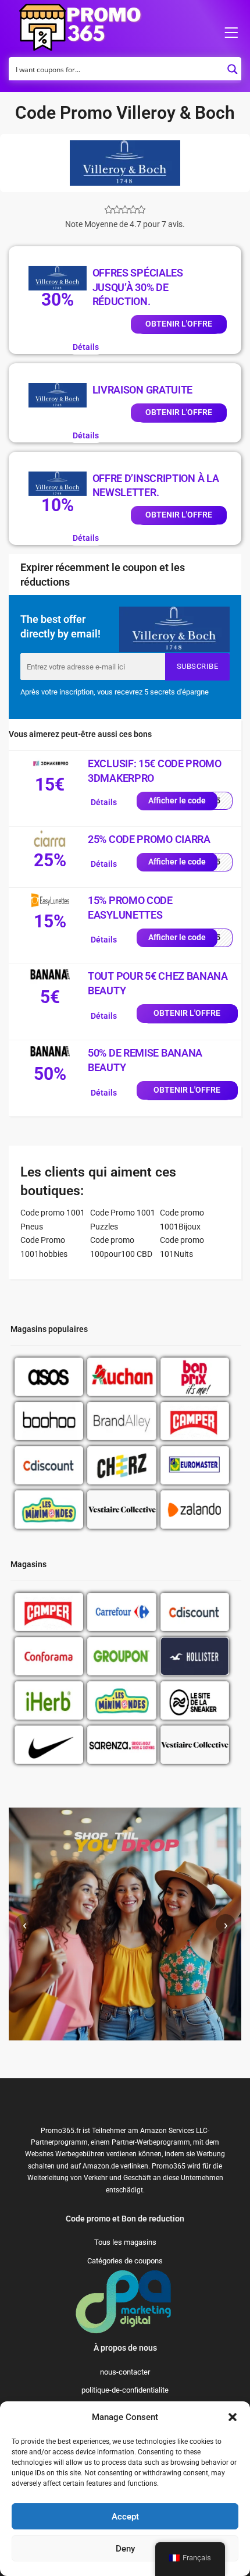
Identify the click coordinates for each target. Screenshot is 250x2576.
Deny (125, 2549)
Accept (125, 2517)
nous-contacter (125, 2372)
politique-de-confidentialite (125, 2390)
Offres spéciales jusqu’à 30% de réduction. (138, 287)
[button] (233, 2417)
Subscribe (198, 666)
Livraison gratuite (143, 390)
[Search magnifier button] (233, 66)
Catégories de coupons (125, 2261)
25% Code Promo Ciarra (149, 839)
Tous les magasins (125, 2242)
